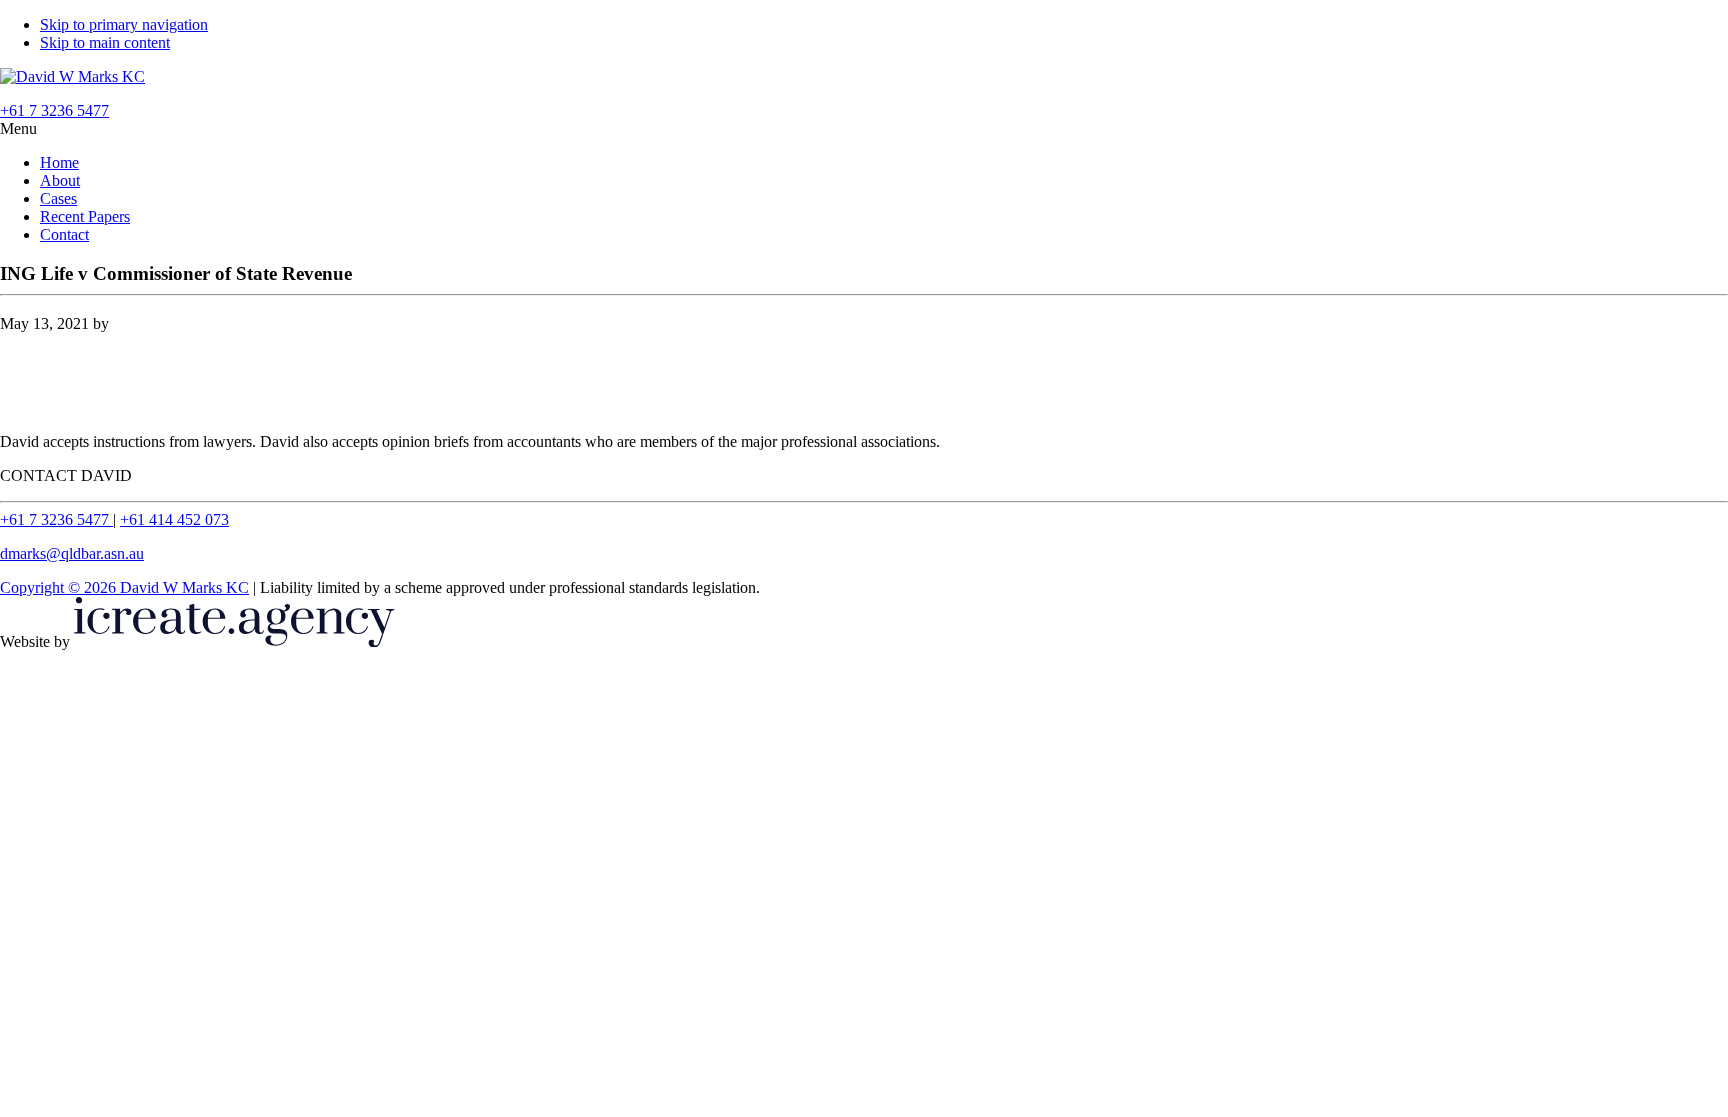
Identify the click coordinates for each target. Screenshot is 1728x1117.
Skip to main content (105, 42)
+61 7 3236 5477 (56, 519)
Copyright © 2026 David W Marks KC (124, 587)
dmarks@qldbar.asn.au (72, 553)
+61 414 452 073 (174, 519)
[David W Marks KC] (72, 76)
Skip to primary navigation (124, 24)
